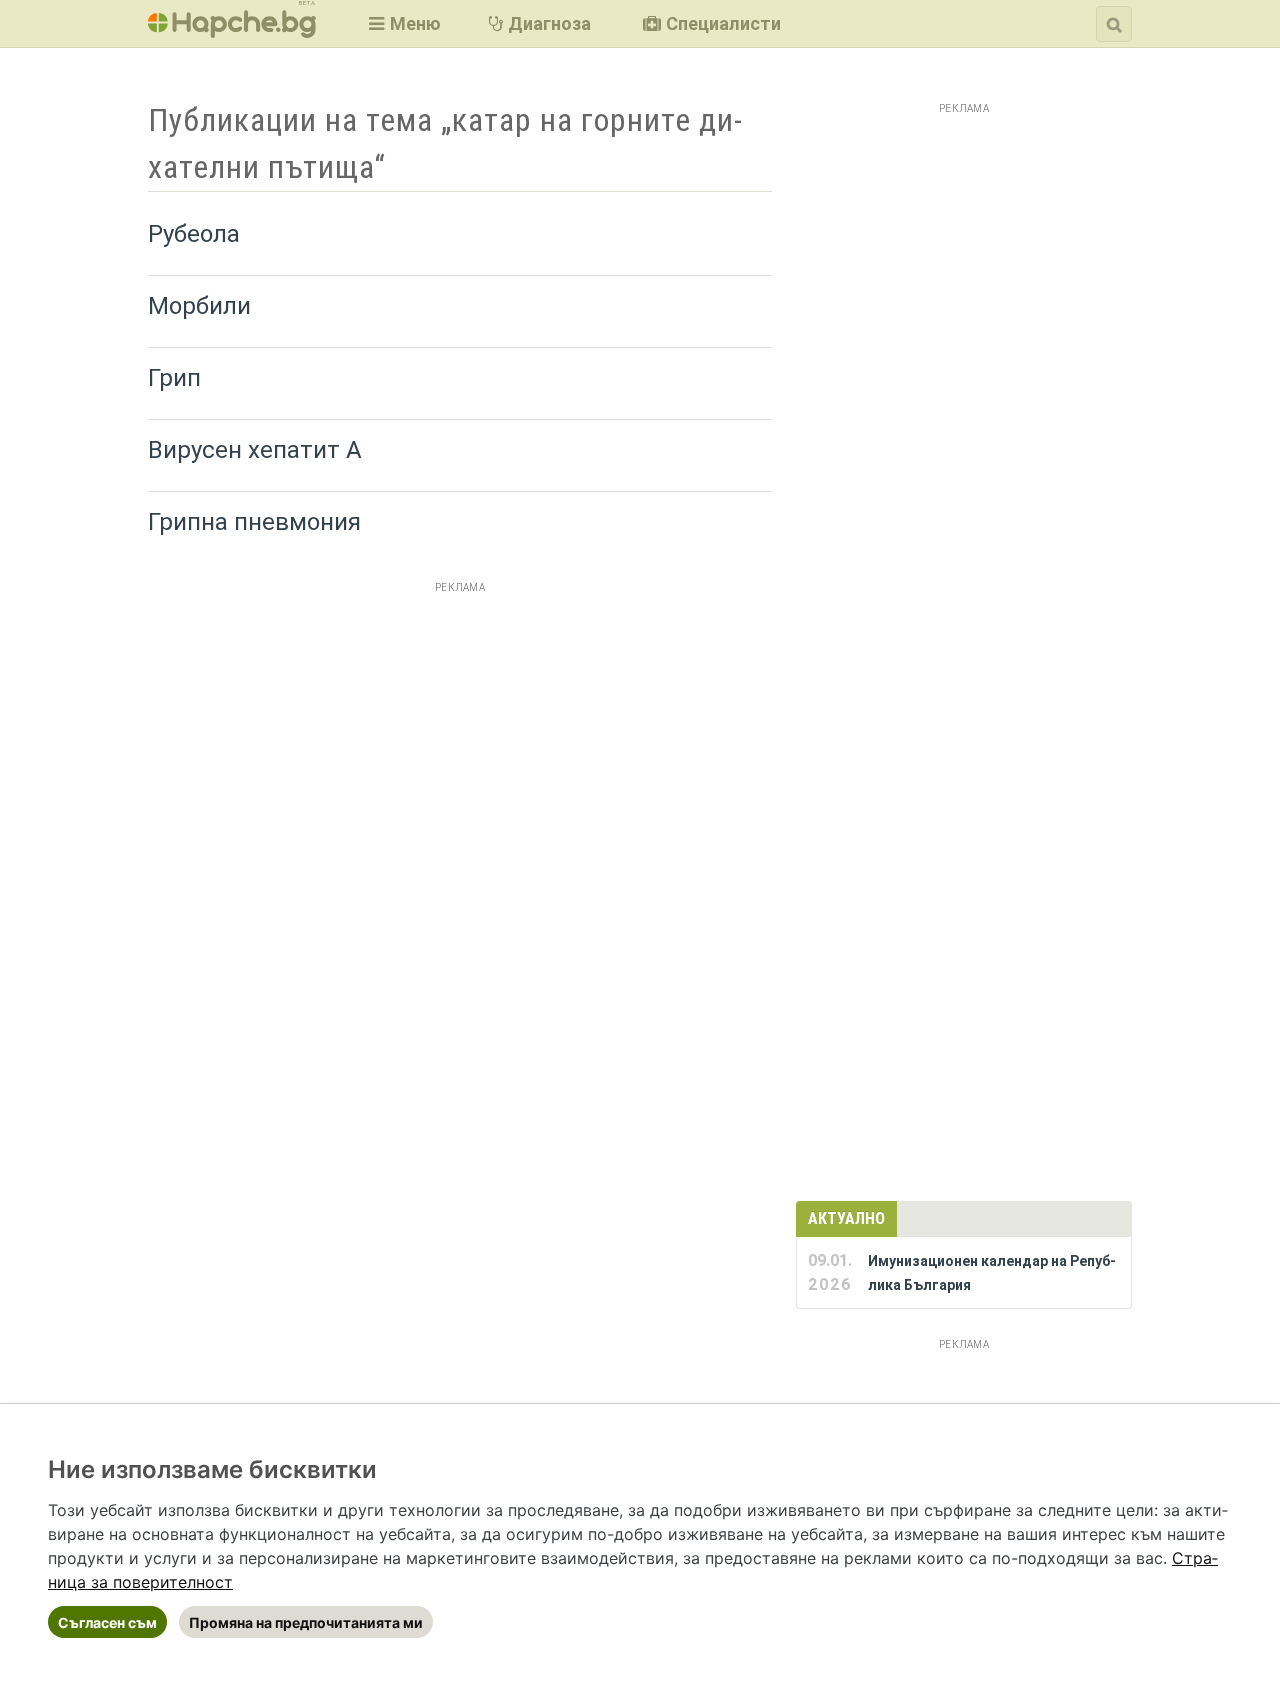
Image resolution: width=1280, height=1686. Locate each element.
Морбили (199, 306)
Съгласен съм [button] (107, 1622)
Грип (174, 378)
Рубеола (194, 234)
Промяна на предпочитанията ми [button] (306, 1622)
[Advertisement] (460, 740)
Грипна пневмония (254, 522)
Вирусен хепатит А (255, 450)
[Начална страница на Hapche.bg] (232, 31)
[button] (402, 23)
